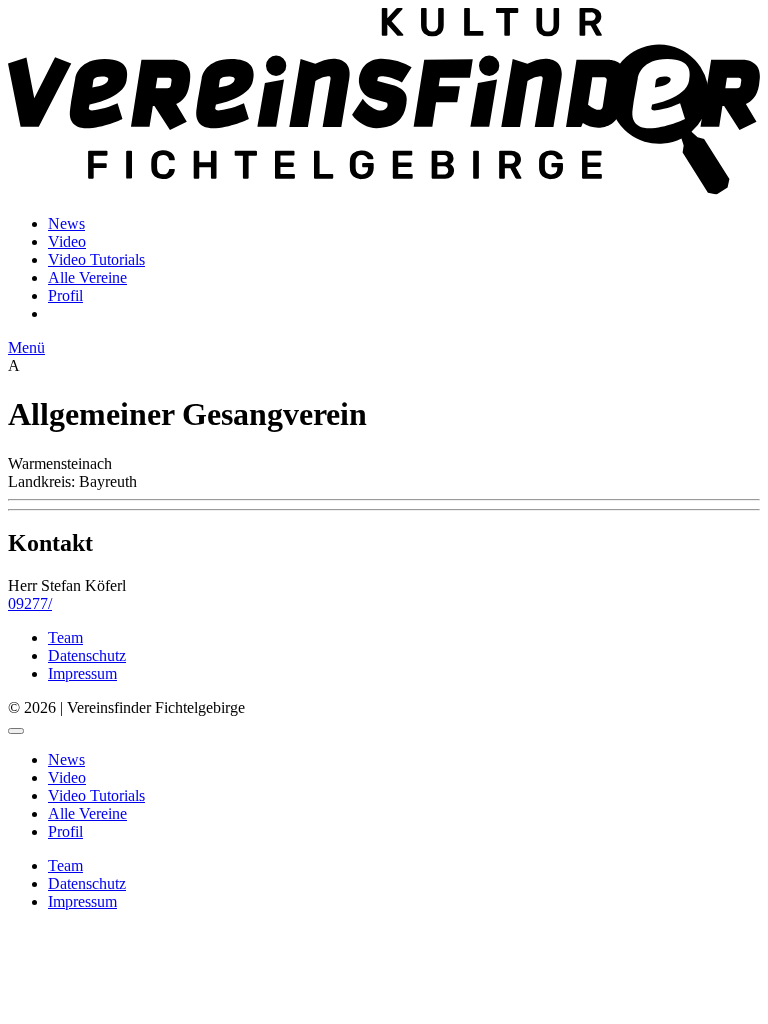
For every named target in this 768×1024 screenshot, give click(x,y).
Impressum (82, 673)
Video (67, 241)
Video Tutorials (96, 259)
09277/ (30, 603)
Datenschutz (87, 655)
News (66, 223)
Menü (26, 347)
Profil (65, 295)
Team (65, 637)
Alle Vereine (87, 277)
